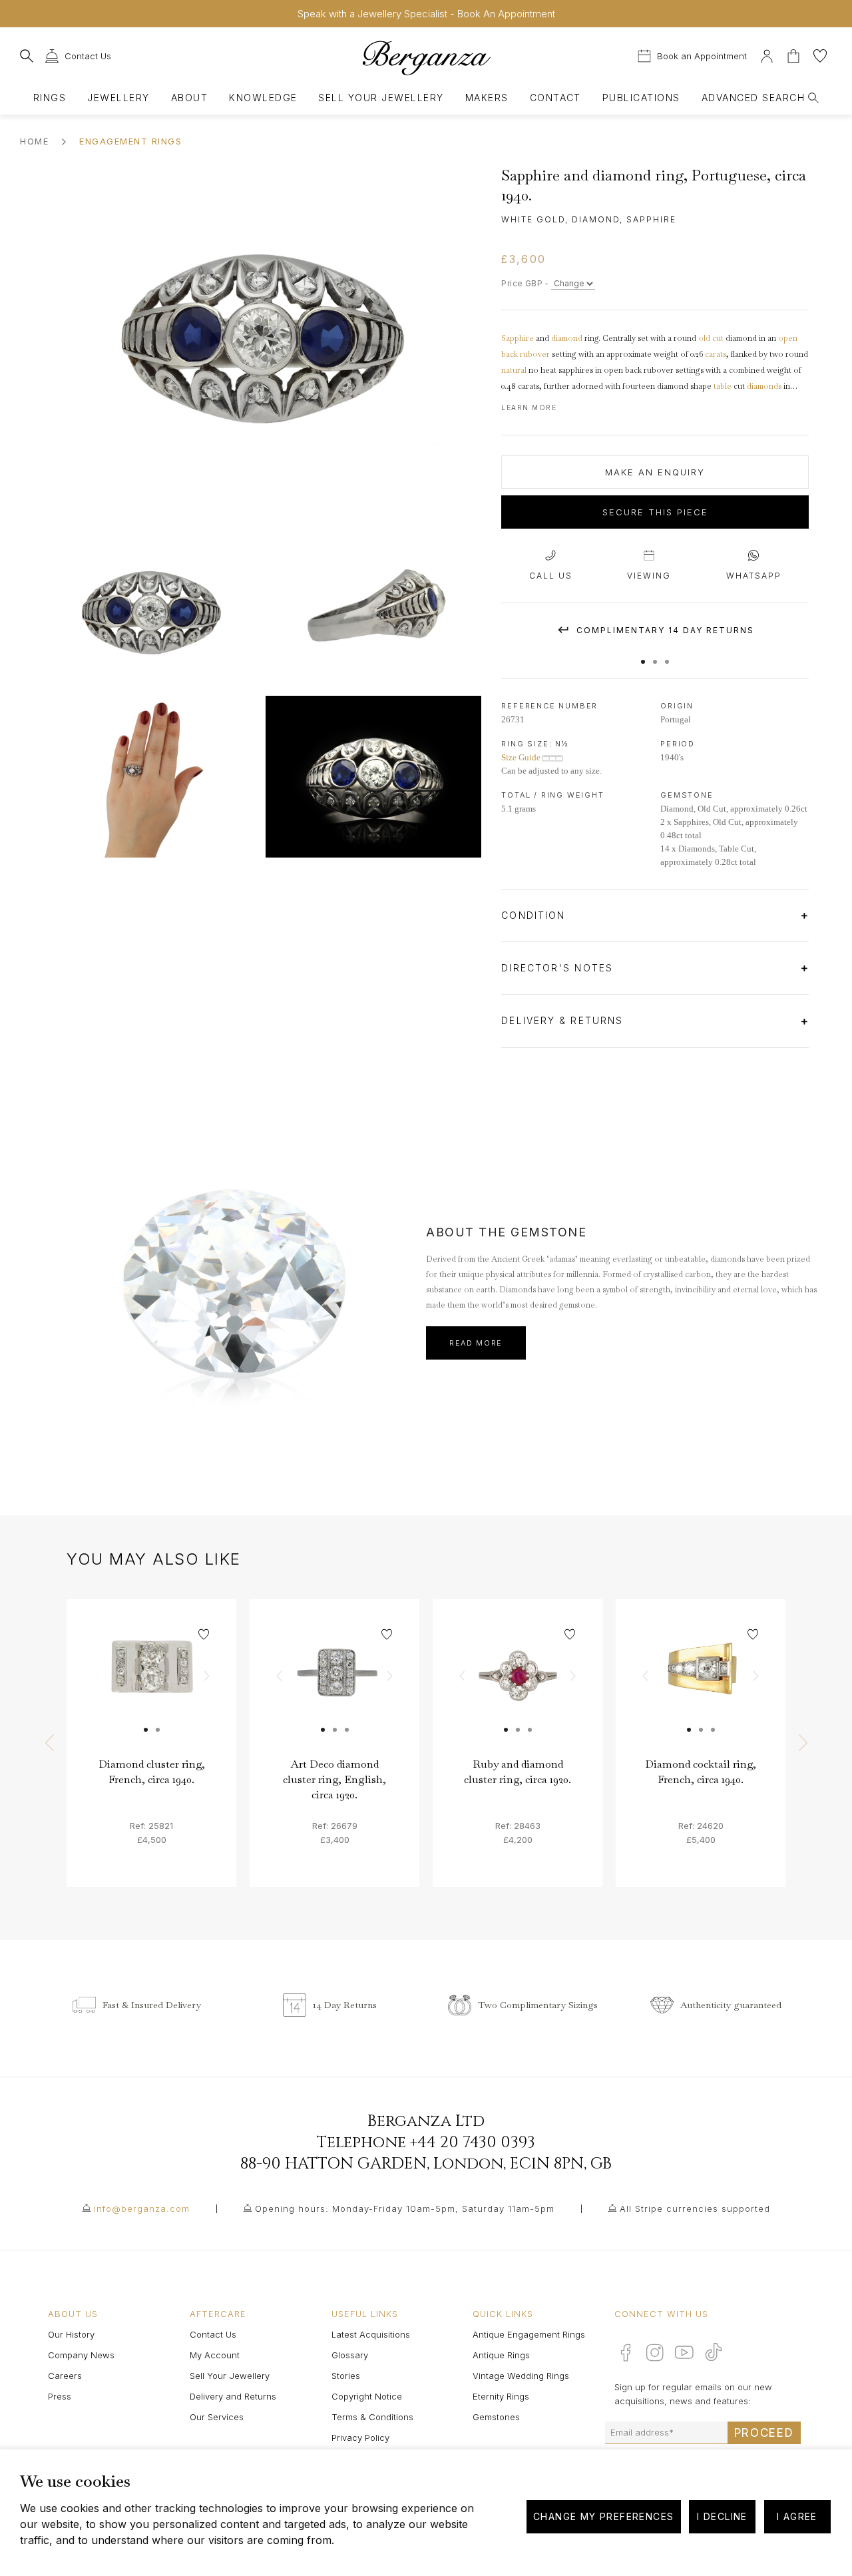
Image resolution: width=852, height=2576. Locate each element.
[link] (151, 1684)
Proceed (764, 2433)
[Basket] (795, 54)
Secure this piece (655, 512)
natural (514, 370)
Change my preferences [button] (603, 2516)
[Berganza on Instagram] (655, 2352)
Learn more (529, 407)
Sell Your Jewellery (381, 98)
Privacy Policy (360, 2438)
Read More (476, 1343)
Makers (487, 98)
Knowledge (263, 98)
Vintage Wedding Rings (521, 2376)
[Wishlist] (820, 54)
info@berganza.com (142, 2208)
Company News (81, 2355)
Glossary (350, 2355)
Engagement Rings (130, 141)
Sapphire (518, 338)
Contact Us (213, 2334)
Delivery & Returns (564, 1020)
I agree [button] (797, 2516)
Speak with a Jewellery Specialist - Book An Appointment (426, 14)
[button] (643, 655)
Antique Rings (501, 2355)
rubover (535, 354)
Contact (555, 98)
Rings (50, 98)
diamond (567, 338)
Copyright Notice (367, 2396)
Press (60, 2396)
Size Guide (522, 757)
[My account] (767, 54)
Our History (71, 2334)
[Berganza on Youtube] (684, 2352)
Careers (65, 2376)
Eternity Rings (501, 2396)
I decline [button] (722, 2516)
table (723, 386)
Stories (346, 2376)
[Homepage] (426, 58)
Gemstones (496, 2417)
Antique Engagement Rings (529, 2334)
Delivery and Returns (233, 2396)
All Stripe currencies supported (695, 2208)
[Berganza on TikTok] (714, 2352)
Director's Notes (559, 968)
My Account (215, 2355)
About (189, 98)
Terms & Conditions (372, 2417)
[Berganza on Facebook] (626, 2352)
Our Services (217, 2417)
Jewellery (118, 98)
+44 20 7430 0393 (473, 2143)
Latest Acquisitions (371, 2334)
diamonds (764, 386)
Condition (535, 915)
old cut (711, 338)
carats (716, 354)
